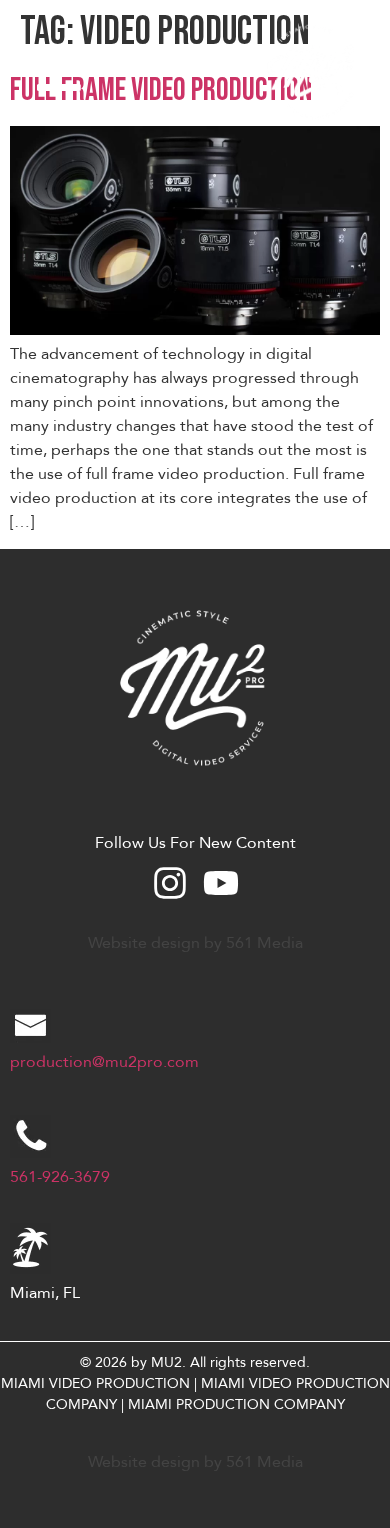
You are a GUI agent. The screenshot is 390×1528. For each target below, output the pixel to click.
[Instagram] (170, 883)
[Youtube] (221, 883)
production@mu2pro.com (104, 1062)
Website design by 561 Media (195, 943)
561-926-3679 (60, 1177)
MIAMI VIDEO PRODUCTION (95, 1383)
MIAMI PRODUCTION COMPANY (236, 1404)
